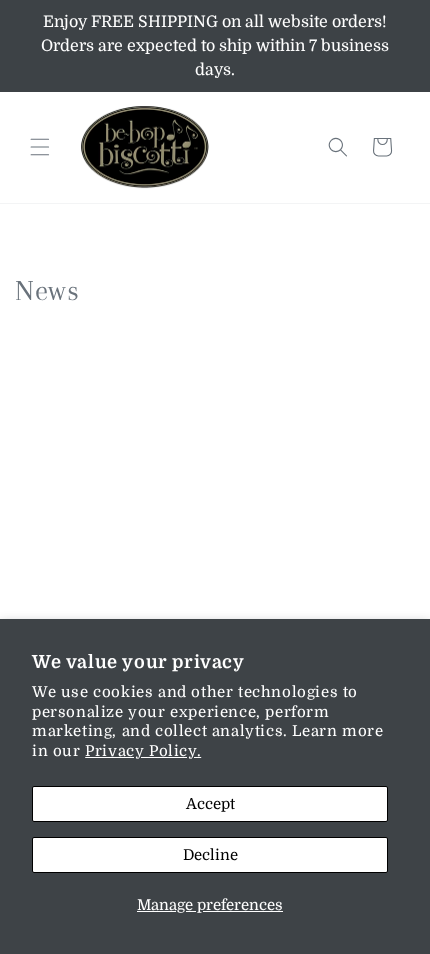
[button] (40, 147)
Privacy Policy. (143, 751)
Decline (210, 855)
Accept (210, 804)
